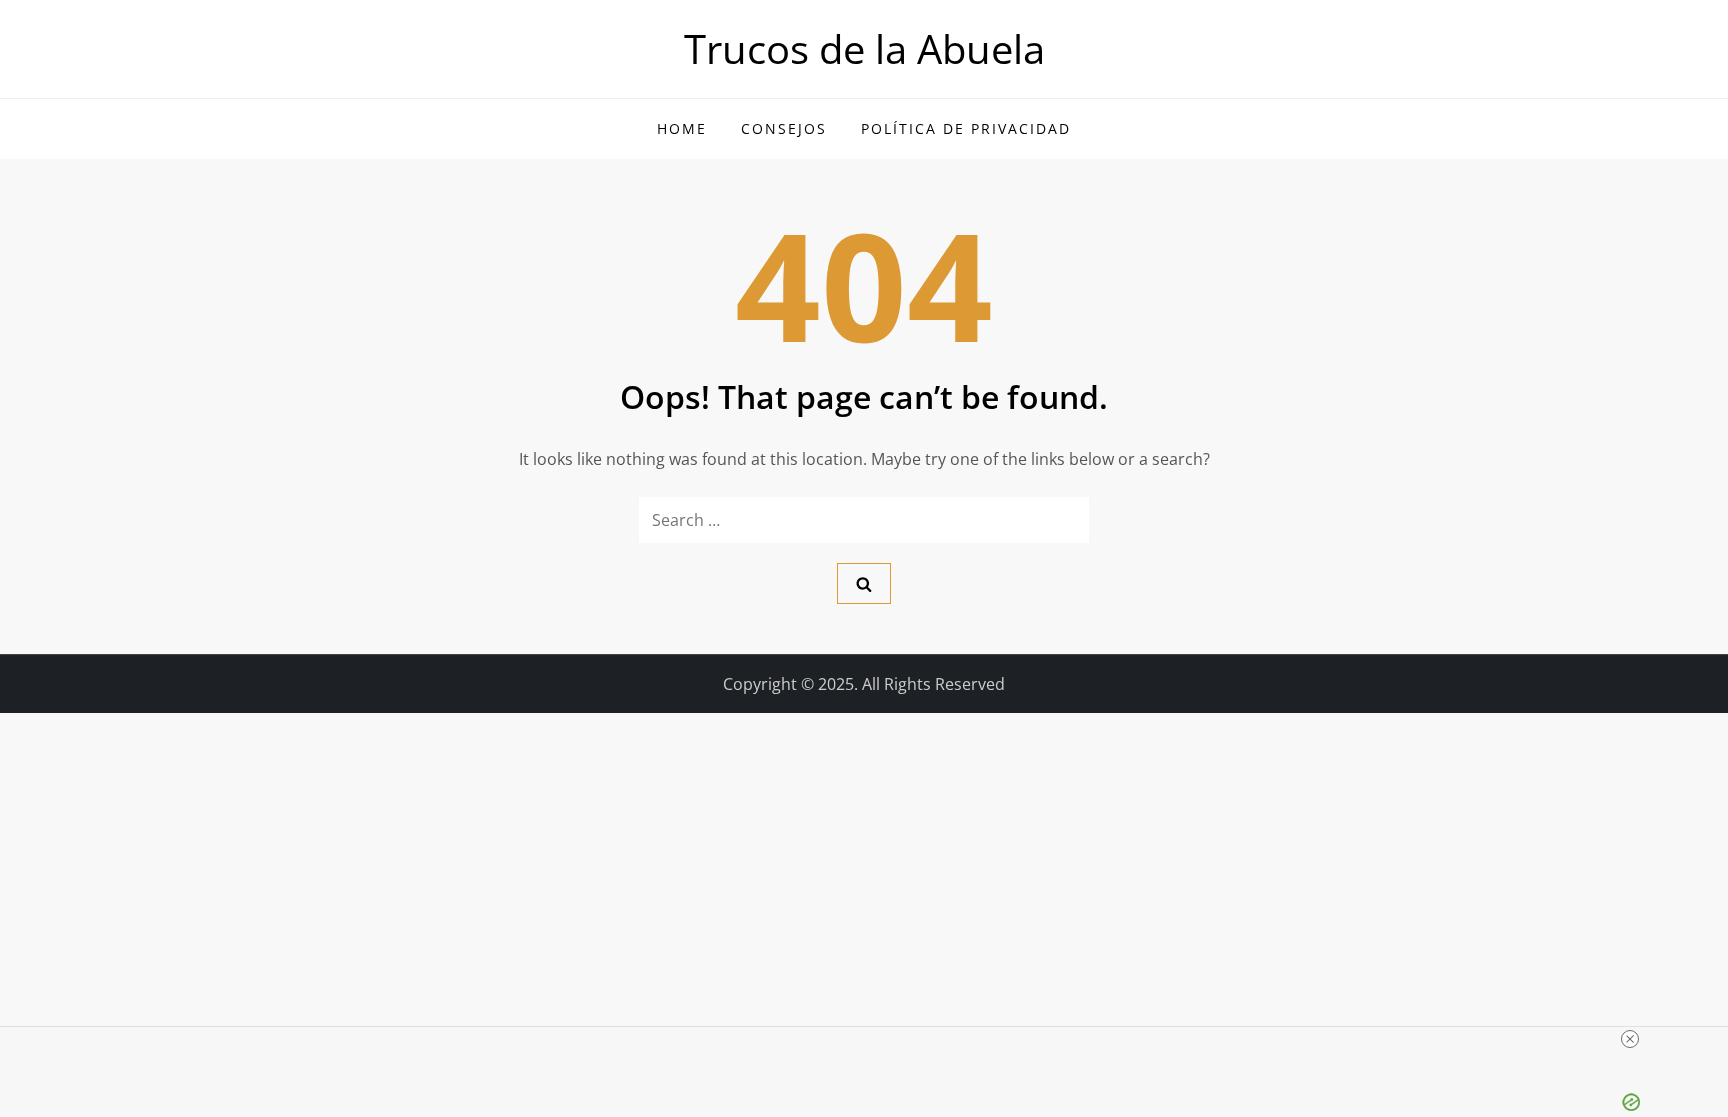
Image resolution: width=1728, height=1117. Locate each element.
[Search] (864, 583)
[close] (1630, 1039)
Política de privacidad (966, 128)
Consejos (784, 128)
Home (682, 128)
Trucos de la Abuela (864, 48)
